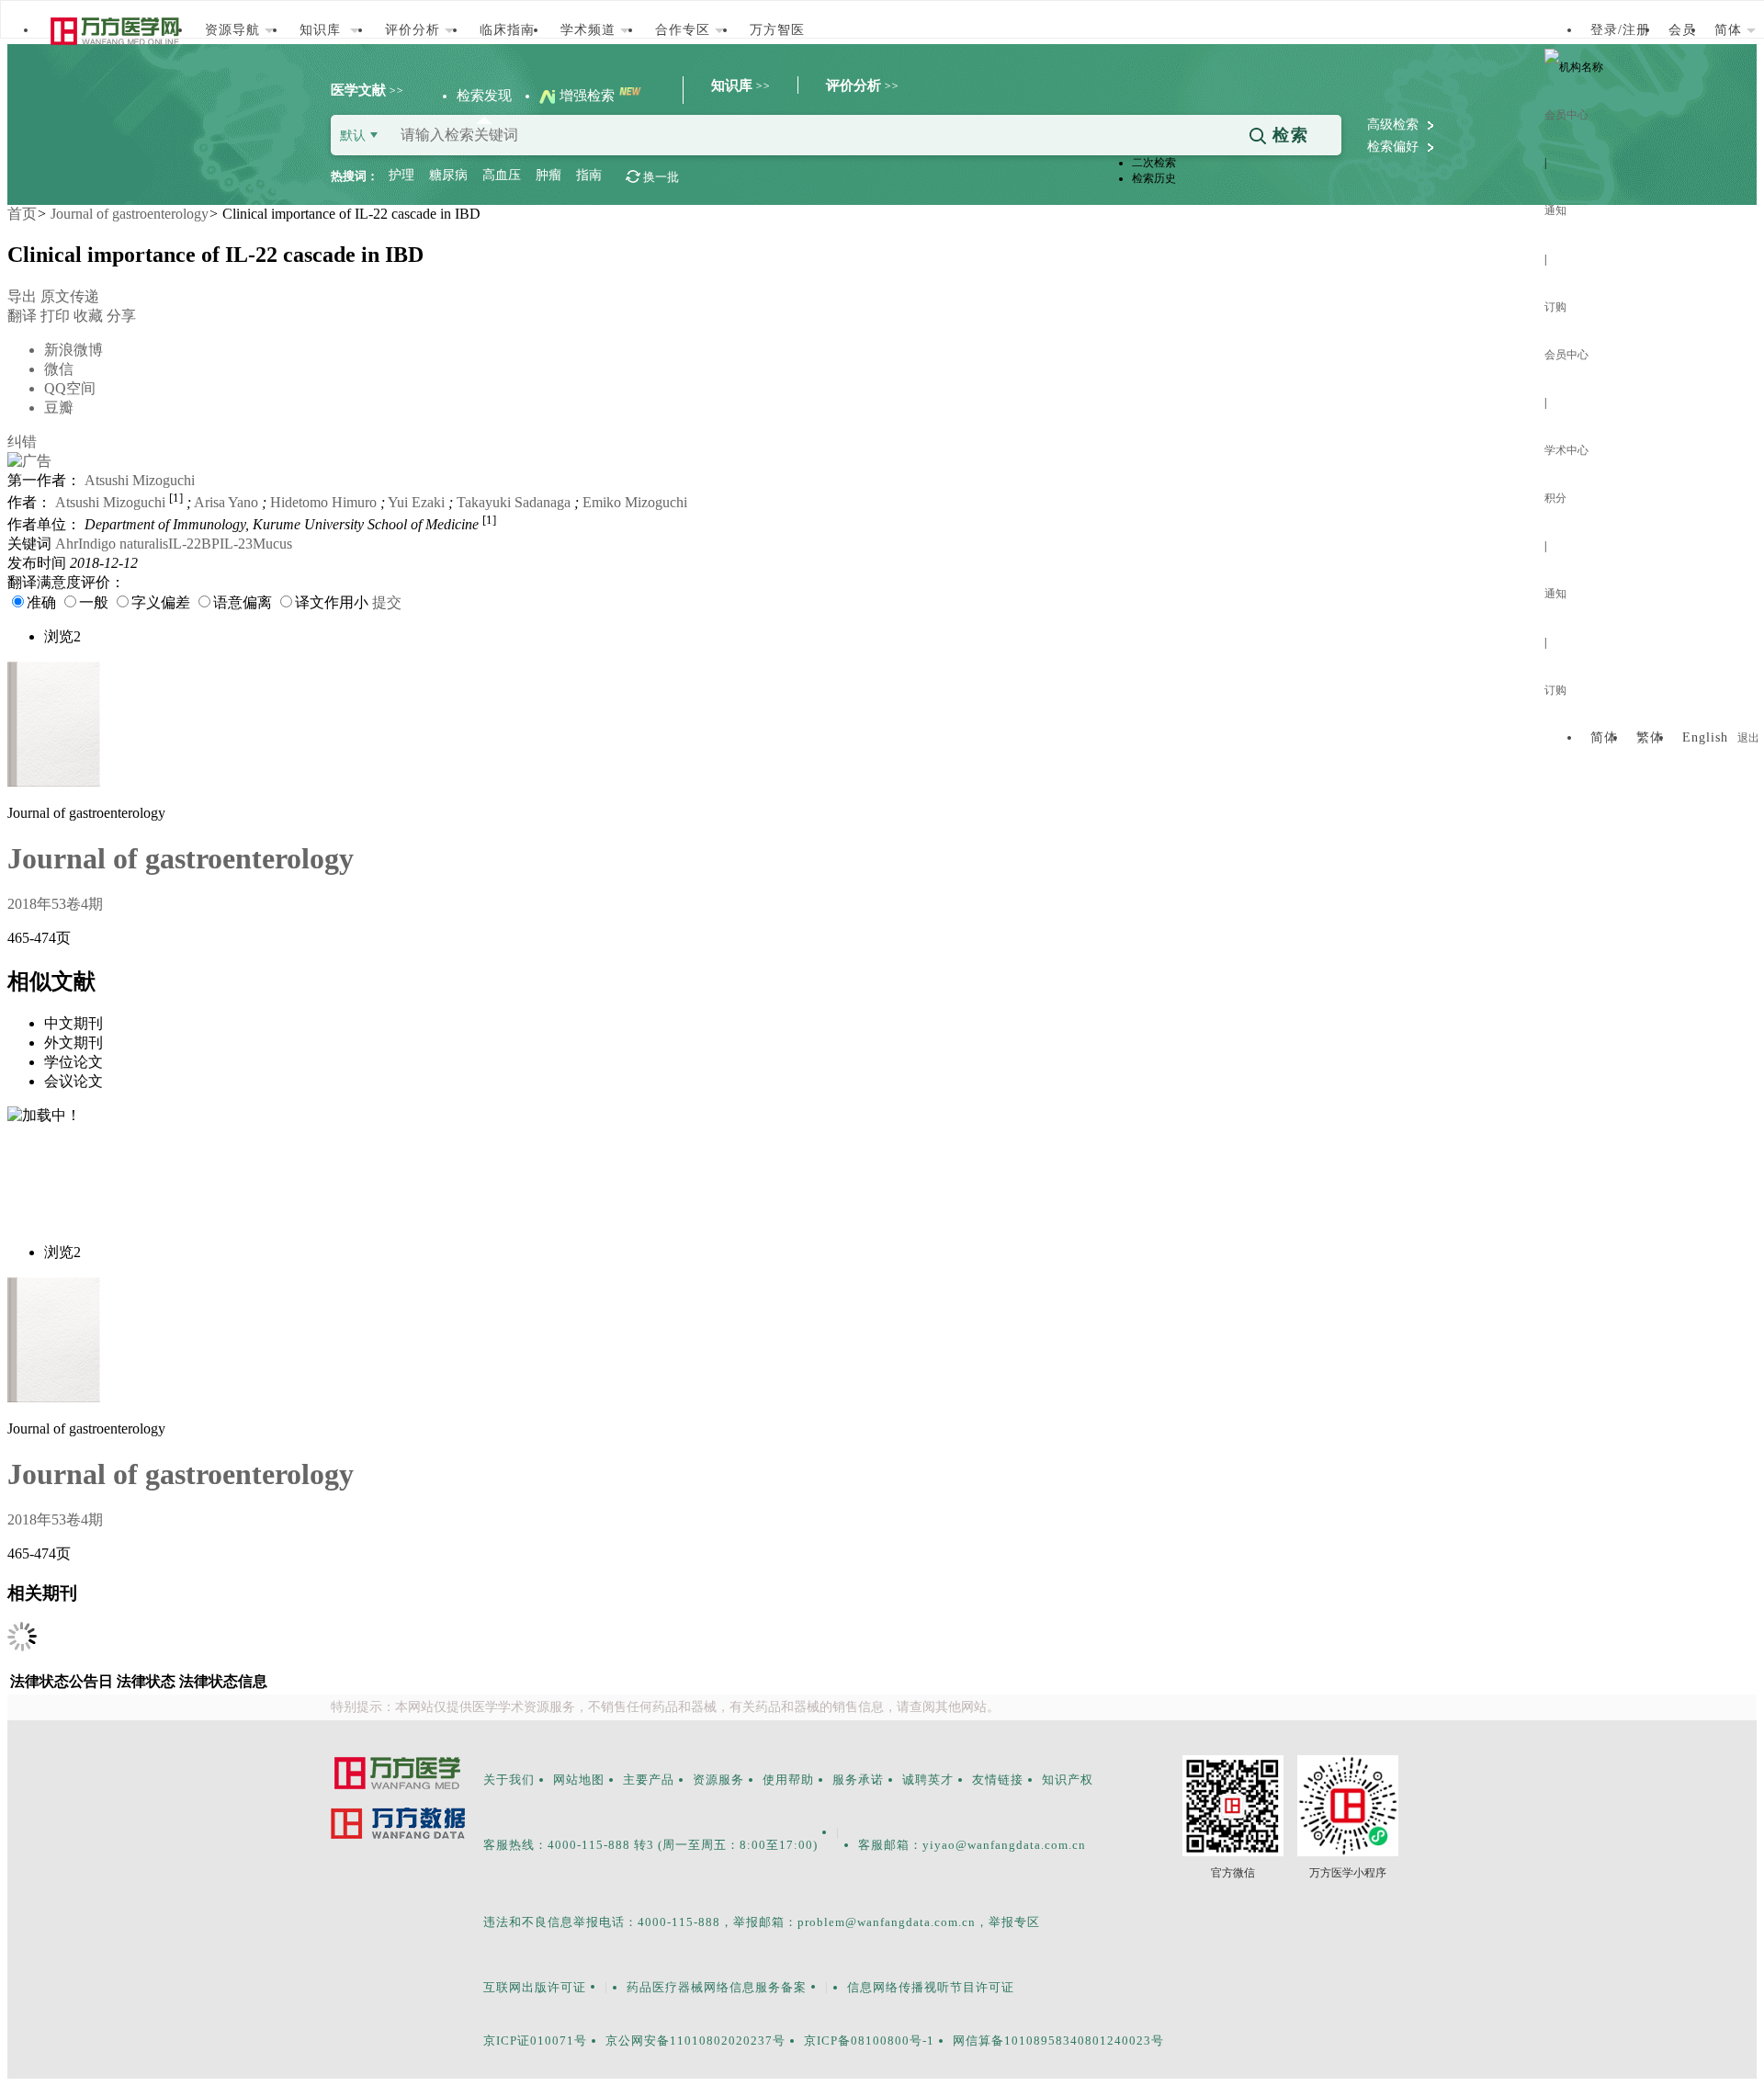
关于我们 (509, 1780)
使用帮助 (788, 1780)
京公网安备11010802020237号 (695, 2041)
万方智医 (777, 30)
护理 (401, 175)
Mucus (272, 544)
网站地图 (579, 1780)
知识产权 (1068, 1780)
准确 (41, 602)
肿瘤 (548, 175)
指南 (589, 175)
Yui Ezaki (416, 502)
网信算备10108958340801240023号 (1058, 2041)
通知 (1555, 210)
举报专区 (1014, 1922)
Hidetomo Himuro (323, 502)
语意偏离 (243, 602)
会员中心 (1566, 115)
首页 (22, 214)
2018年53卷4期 (55, 904)
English (1705, 737)
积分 (1555, 498)
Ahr (67, 544)
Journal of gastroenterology (130, 214)
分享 (90, 362)
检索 (1288, 135)
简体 (1604, 737)
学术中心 (1566, 450)
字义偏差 (161, 602)
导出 (22, 296)
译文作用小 (332, 602)
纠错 (22, 442)
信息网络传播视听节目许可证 (931, 1987)
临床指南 (507, 30)
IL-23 (236, 544)
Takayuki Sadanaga (514, 502)
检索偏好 (1395, 147)
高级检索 (1395, 125)
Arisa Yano (226, 502)
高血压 (502, 175)
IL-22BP (194, 544)
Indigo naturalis (123, 544)
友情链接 (998, 1780)
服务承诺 (858, 1780)
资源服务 (718, 1780)
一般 (94, 602)
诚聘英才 (928, 1780)
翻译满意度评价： (66, 582)
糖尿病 (448, 175)
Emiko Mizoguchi (635, 502)
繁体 (1650, 737)
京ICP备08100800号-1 (869, 2041)
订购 (1555, 307)
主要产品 (649, 1780)
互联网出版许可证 (535, 1987)
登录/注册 (1620, 30)
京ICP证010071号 (535, 2041)
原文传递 (70, 296)
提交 (387, 602)
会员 (1682, 30)
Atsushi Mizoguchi (140, 480)
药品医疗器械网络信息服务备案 (717, 1987)
